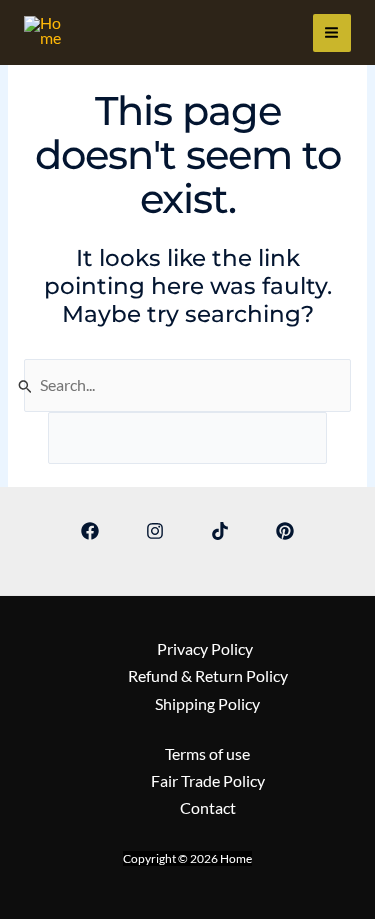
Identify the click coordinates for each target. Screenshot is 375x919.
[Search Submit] (25, 386)
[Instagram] (155, 531)
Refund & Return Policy (208, 676)
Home (28, 48)
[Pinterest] (285, 531)
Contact (208, 808)
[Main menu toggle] (332, 33)
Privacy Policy (208, 649)
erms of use (211, 754)
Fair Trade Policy (208, 781)
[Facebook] (90, 531)
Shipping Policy (207, 704)
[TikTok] (220, 531)
